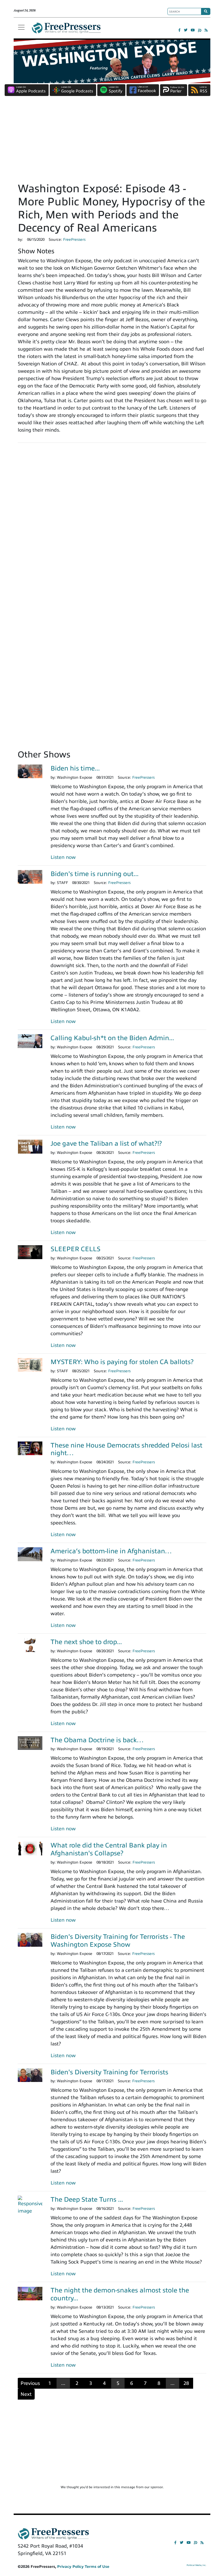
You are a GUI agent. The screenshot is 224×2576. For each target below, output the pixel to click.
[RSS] (206, 30)
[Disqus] (112, 523)
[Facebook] (179, 30)
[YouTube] (193, 30)
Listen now (63, 857)
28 (186, 2383)
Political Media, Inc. (196, 2565)
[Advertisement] (112, 141)
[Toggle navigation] (21, 27)
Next (26, 2394)
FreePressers (66, 30)
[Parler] (200, 30)
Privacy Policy (70, 2567)
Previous (30, 2383)
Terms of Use (97, 2567)
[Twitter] (186, 30)
